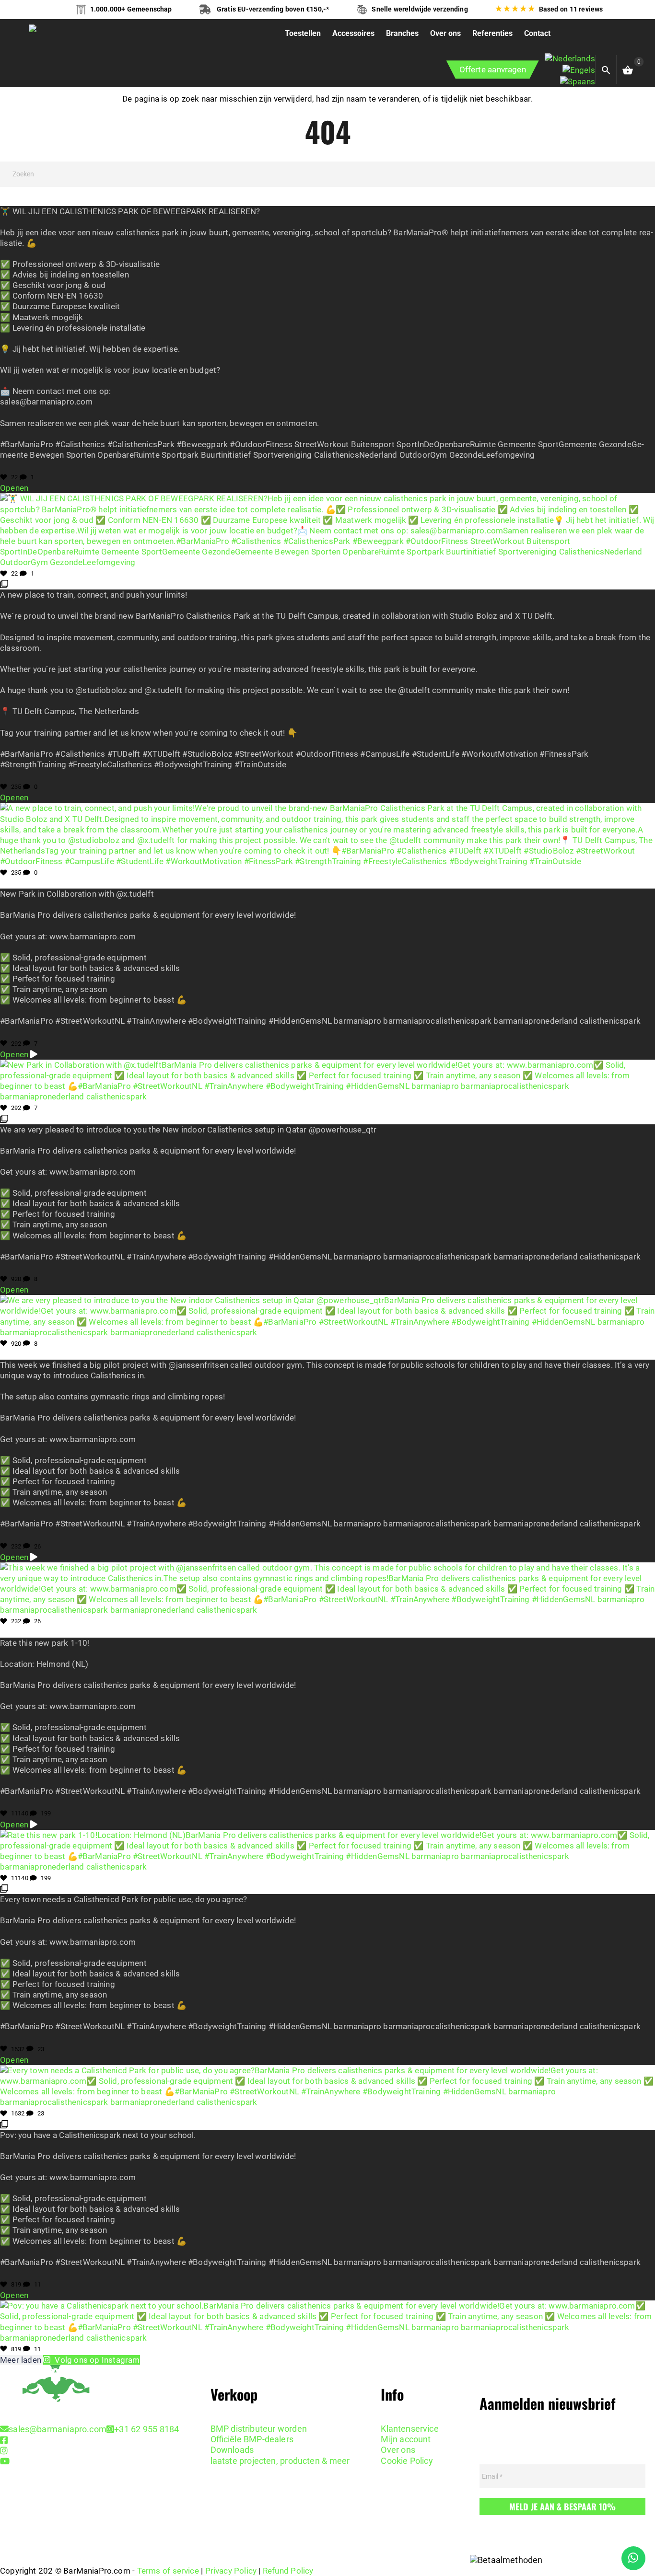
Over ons (398, 2450)
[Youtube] (5, 2461)
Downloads (232, 2450)
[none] (570, 70)
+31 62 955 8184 (146, 2429)
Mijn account (406, 2439)
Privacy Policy (231, 2571)
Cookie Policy (407, 2461)
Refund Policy (288, 2571)
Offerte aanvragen (493, 69)
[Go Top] (637, 2526)
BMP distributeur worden (259, 2429)
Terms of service (168, 2571)
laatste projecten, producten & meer (280, 2461)
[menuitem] (570, 58)
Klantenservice (409, 2429)
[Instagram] (4, 2451)
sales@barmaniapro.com (58, 2429)
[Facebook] (4, 2440)
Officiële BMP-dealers (252, 2439)
